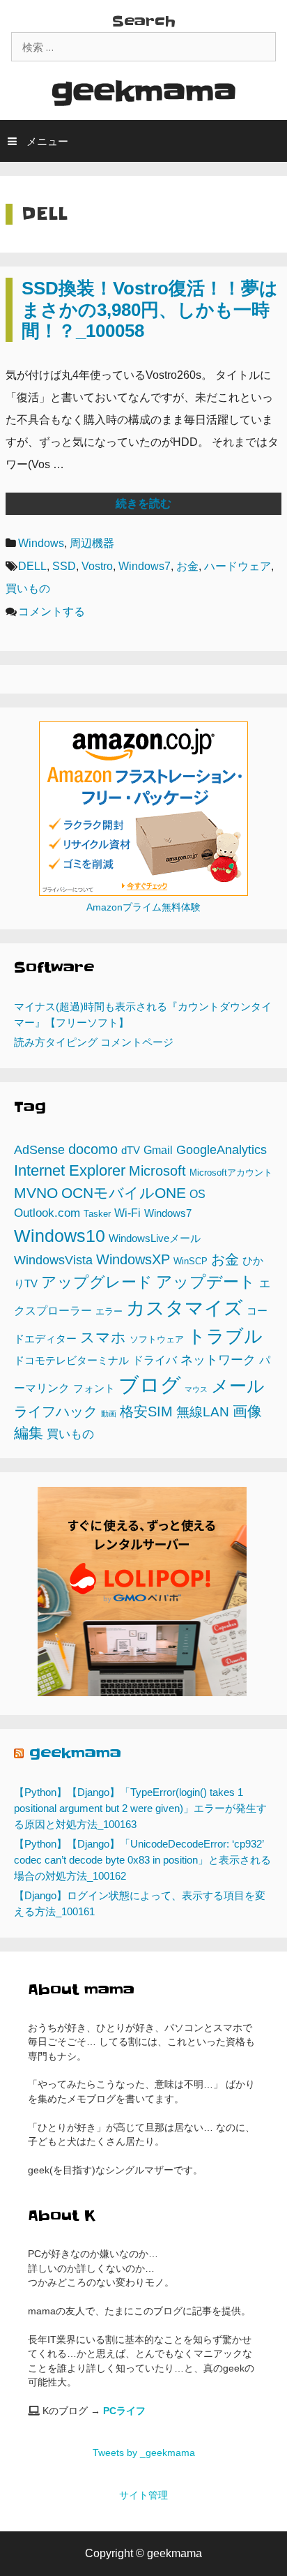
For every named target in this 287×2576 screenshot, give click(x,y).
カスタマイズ (185, 1308)
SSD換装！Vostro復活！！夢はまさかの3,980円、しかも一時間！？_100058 (150, 309)
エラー (109, 1311)
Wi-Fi (127, 1213)
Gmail (158, 1150)
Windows (41, 543)
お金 (187, 566)
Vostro (97, 566)
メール (238, 1386)
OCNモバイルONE (124, 1193)
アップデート (206, 1282)
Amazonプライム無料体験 (143, 907)
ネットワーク (218, 1360)
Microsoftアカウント (231, 1173)
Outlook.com (47, 1213)
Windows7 (145, 566)
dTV (131, 1151)
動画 (109, 1414)
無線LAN (203, 1411)
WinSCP (191, 1261)
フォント (94, 1388)
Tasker (97, 1214)
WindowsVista (53, 1260)
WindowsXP (133, 1259)
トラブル (225, 1336)
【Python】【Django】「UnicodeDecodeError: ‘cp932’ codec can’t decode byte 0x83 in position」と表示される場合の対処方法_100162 (142, 1860)
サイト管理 (143, 2495)
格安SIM (146, 1411)
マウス (196, 1389)
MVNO (36, 1193)
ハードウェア (238, 566)
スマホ (103, 1337)
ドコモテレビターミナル (71, 1361)
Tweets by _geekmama (144, 2453)
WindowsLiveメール (155, 1238)
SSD (64, 566)
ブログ (150, 1385)
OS (197, 1194)
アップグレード (97, 1282)
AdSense (39, 1150)
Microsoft (157, 1171)
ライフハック (56, 1411)
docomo (93, 1149)
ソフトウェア (157, 1339)
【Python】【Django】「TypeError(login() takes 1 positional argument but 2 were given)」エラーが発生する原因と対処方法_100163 (140, 1808)
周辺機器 (92, 543)
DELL (32, 566)
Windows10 (60, 1236)
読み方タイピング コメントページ (94, 1042)
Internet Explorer (70, 1170)
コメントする (52, 612)
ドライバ (155, 1360)
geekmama (144, 92)
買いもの (28, 589)
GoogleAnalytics (222, 1150)
